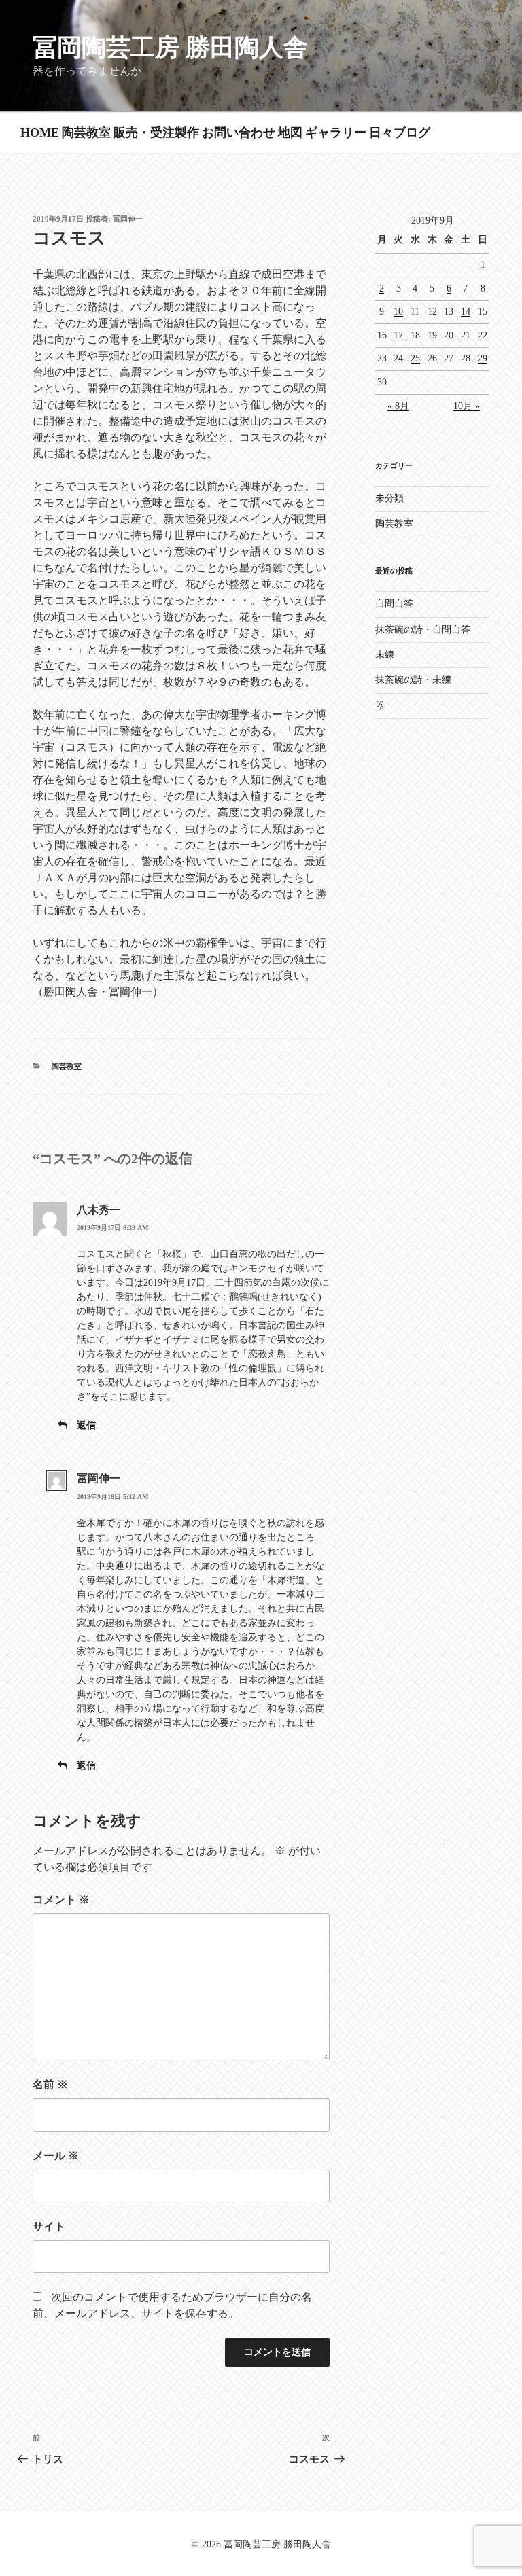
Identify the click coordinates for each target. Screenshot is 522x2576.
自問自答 (394, 604)
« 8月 (398, 406)
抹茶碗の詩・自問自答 (423, 630)
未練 (385, 655)
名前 (50, 2084)
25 (415, 358)
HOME (40, 133)
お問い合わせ (239, 133)
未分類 (389, 498)
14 (466, 312)
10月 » (467, 406)
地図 (290, 133)
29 (483, 358)
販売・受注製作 (156, 133)
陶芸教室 (86, 133)
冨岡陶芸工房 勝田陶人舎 (170, 48)
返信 (86, 1425)
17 (398, 335)
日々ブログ (400, 133)
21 (466, 335)
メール (56, 2156)
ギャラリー (336, 133)
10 (398, 312)
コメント (61, 1900)
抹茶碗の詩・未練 (413, 680)
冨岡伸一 (128, 219)
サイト (49, 2226)
